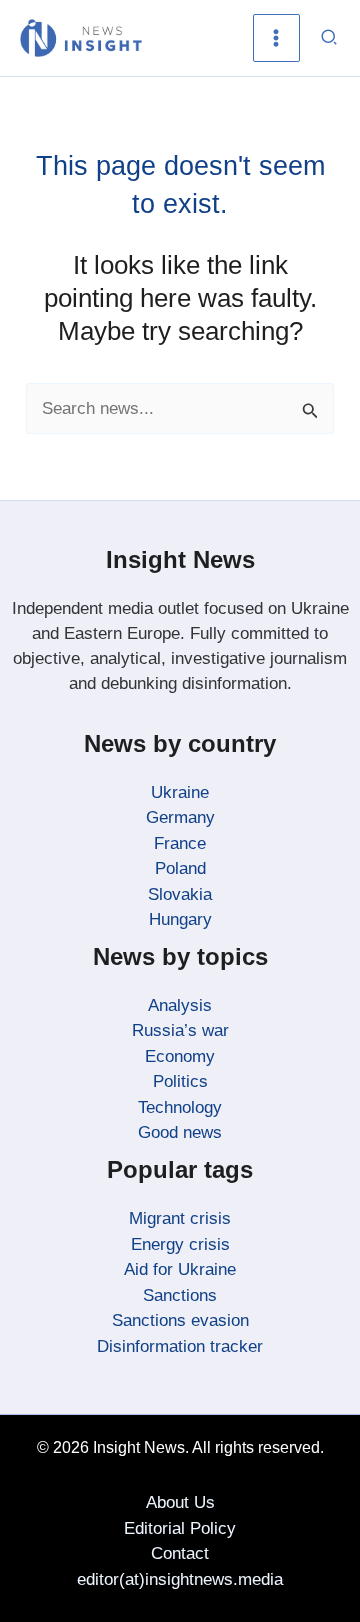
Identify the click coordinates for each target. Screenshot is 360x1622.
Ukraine (180, 792)
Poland (180, 868)
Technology (180, 1107)
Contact (180, 1553)
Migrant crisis (180, 1218)
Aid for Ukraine (180, 1269)
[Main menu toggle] (277, 38)
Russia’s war (180, 1030)
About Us (180, 1502)
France (180, 843)
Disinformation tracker (180, 1346)
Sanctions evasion (180, 1320)
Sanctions (180, 1295)
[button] (330, 38)
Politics (180, 1081)
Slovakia (180, 894)
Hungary (180, 919)
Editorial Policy (180, 1528)
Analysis (180, 1005)
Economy (180, 1056)
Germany (180, 817)
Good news (180, 1132)
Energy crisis (180, 1244)
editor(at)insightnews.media (180, 1579)
